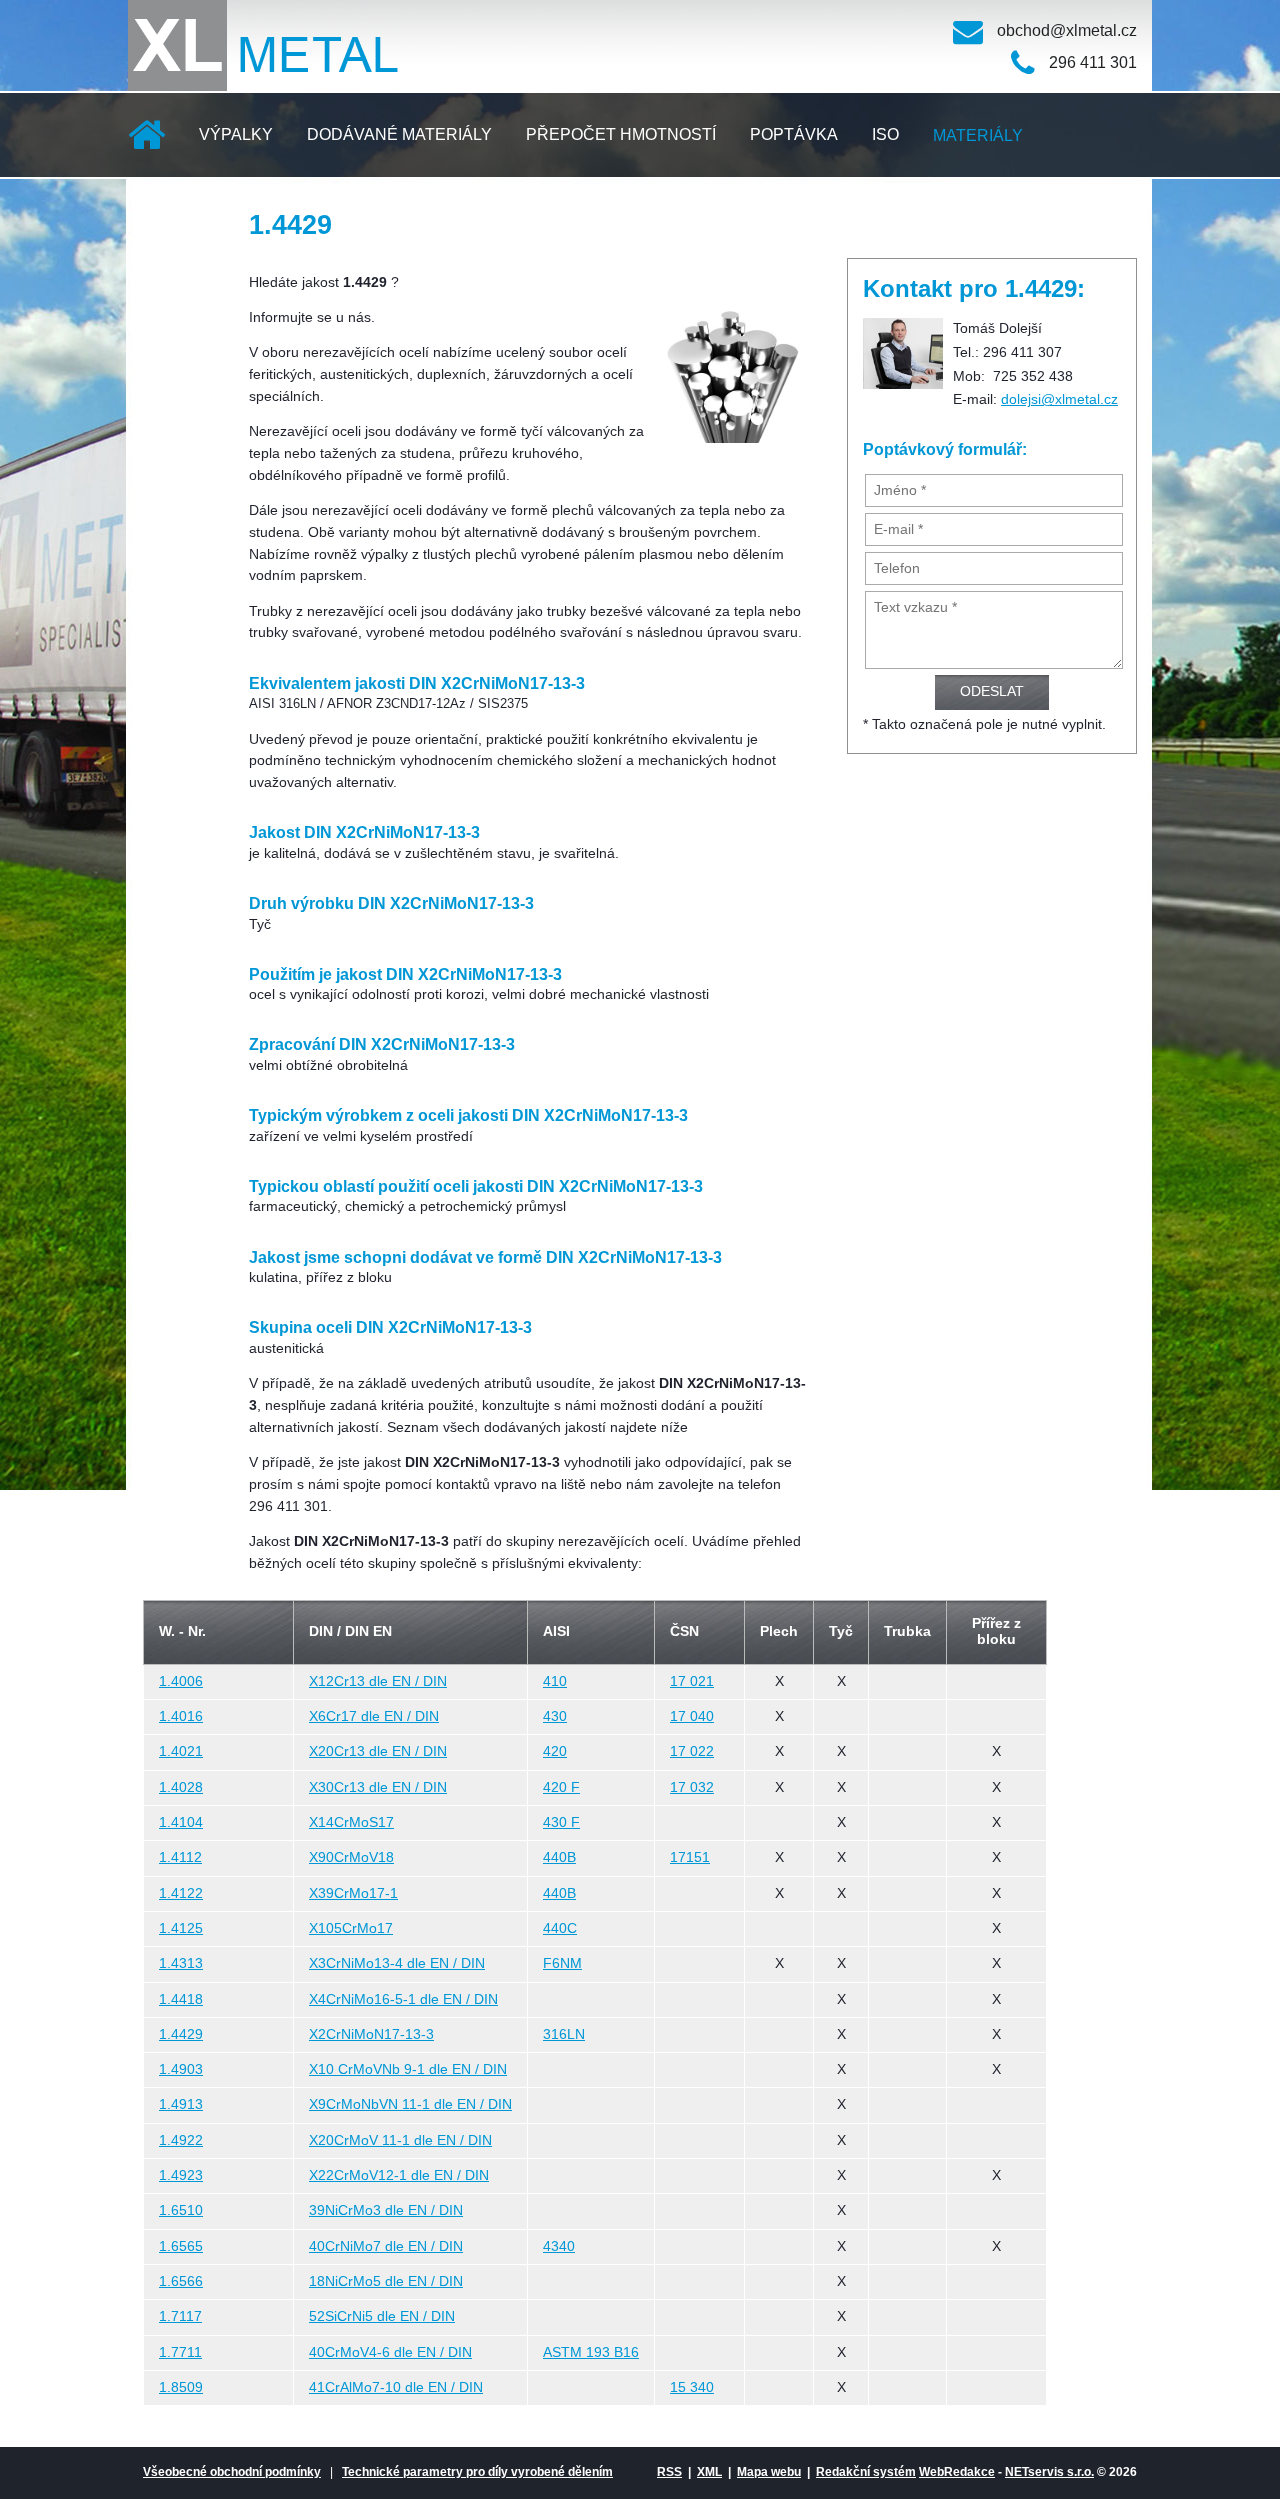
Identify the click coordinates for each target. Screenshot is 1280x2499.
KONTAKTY (188, 219)
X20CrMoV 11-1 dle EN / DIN (400, 2140)
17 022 (692, 1751)
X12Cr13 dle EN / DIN (378, 1681)
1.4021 (181, 1751)
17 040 (692, 1716)
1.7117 (180, 2316)
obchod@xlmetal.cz (1067, 30)
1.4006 (181, 1681)
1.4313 (181, 1963)
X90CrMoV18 (351, 1857)
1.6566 (181, 2281)
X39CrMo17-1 (353, 1893)
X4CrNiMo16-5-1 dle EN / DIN (403, 1999)
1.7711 (180, 2352)
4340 (559, 2246)
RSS (669, 2472)
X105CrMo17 (351, 1928)
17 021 (692, 1681)
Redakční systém (866, 2472)
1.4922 (181, 2140)
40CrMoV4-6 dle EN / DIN (390, 2352)
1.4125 (181, 1928)
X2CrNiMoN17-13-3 (371, 2034)
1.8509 (181, 2387)
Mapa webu (769, 2472)
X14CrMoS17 (351, 1822)
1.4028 (181, 1787)
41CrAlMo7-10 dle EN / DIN (396, 2387)
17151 (690, 1857)
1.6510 (181, 2210)
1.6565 (181, 2246)
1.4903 (181, 2069)
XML (709, 2472)
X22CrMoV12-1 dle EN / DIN (399, 2175)
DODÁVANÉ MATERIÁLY (399, 134)
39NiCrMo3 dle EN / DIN (386, 2210)
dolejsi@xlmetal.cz (1059, 399)
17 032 (692, 1787)
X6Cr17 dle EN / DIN (374, 1716)
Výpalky (236, 134)
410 (555, 1681)
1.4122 (181, 1893)
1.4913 (181, 2104)
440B (559, 1857)
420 (555, 1751)
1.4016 (181, 1716)
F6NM (562, 1963)
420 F (561, 1787)
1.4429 (181, 2034)
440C (560, 1928)
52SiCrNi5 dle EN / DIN (382, 2316)
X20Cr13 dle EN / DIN (378, 1751)
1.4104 (181, 1822)
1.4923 (181, 2175)
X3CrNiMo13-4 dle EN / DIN (397, 1963)
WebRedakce (957, 2472)
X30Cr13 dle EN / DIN (378, 1787)
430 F (561, 1822)
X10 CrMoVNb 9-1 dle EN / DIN (408, 2069)
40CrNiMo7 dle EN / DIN (386, 2246)
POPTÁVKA (794, 134)
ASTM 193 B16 (591, 2352)
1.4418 (181, 1999)
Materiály (978, 135)
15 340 (692, 2387)
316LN (564, 2034)
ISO (885, 134)
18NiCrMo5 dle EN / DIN (386, 2281)
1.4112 (180, 1857)
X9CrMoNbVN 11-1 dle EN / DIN (410, 2104)
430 (555, 1716)
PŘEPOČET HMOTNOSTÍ (621, 134)
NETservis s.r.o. (1049, 2472)
